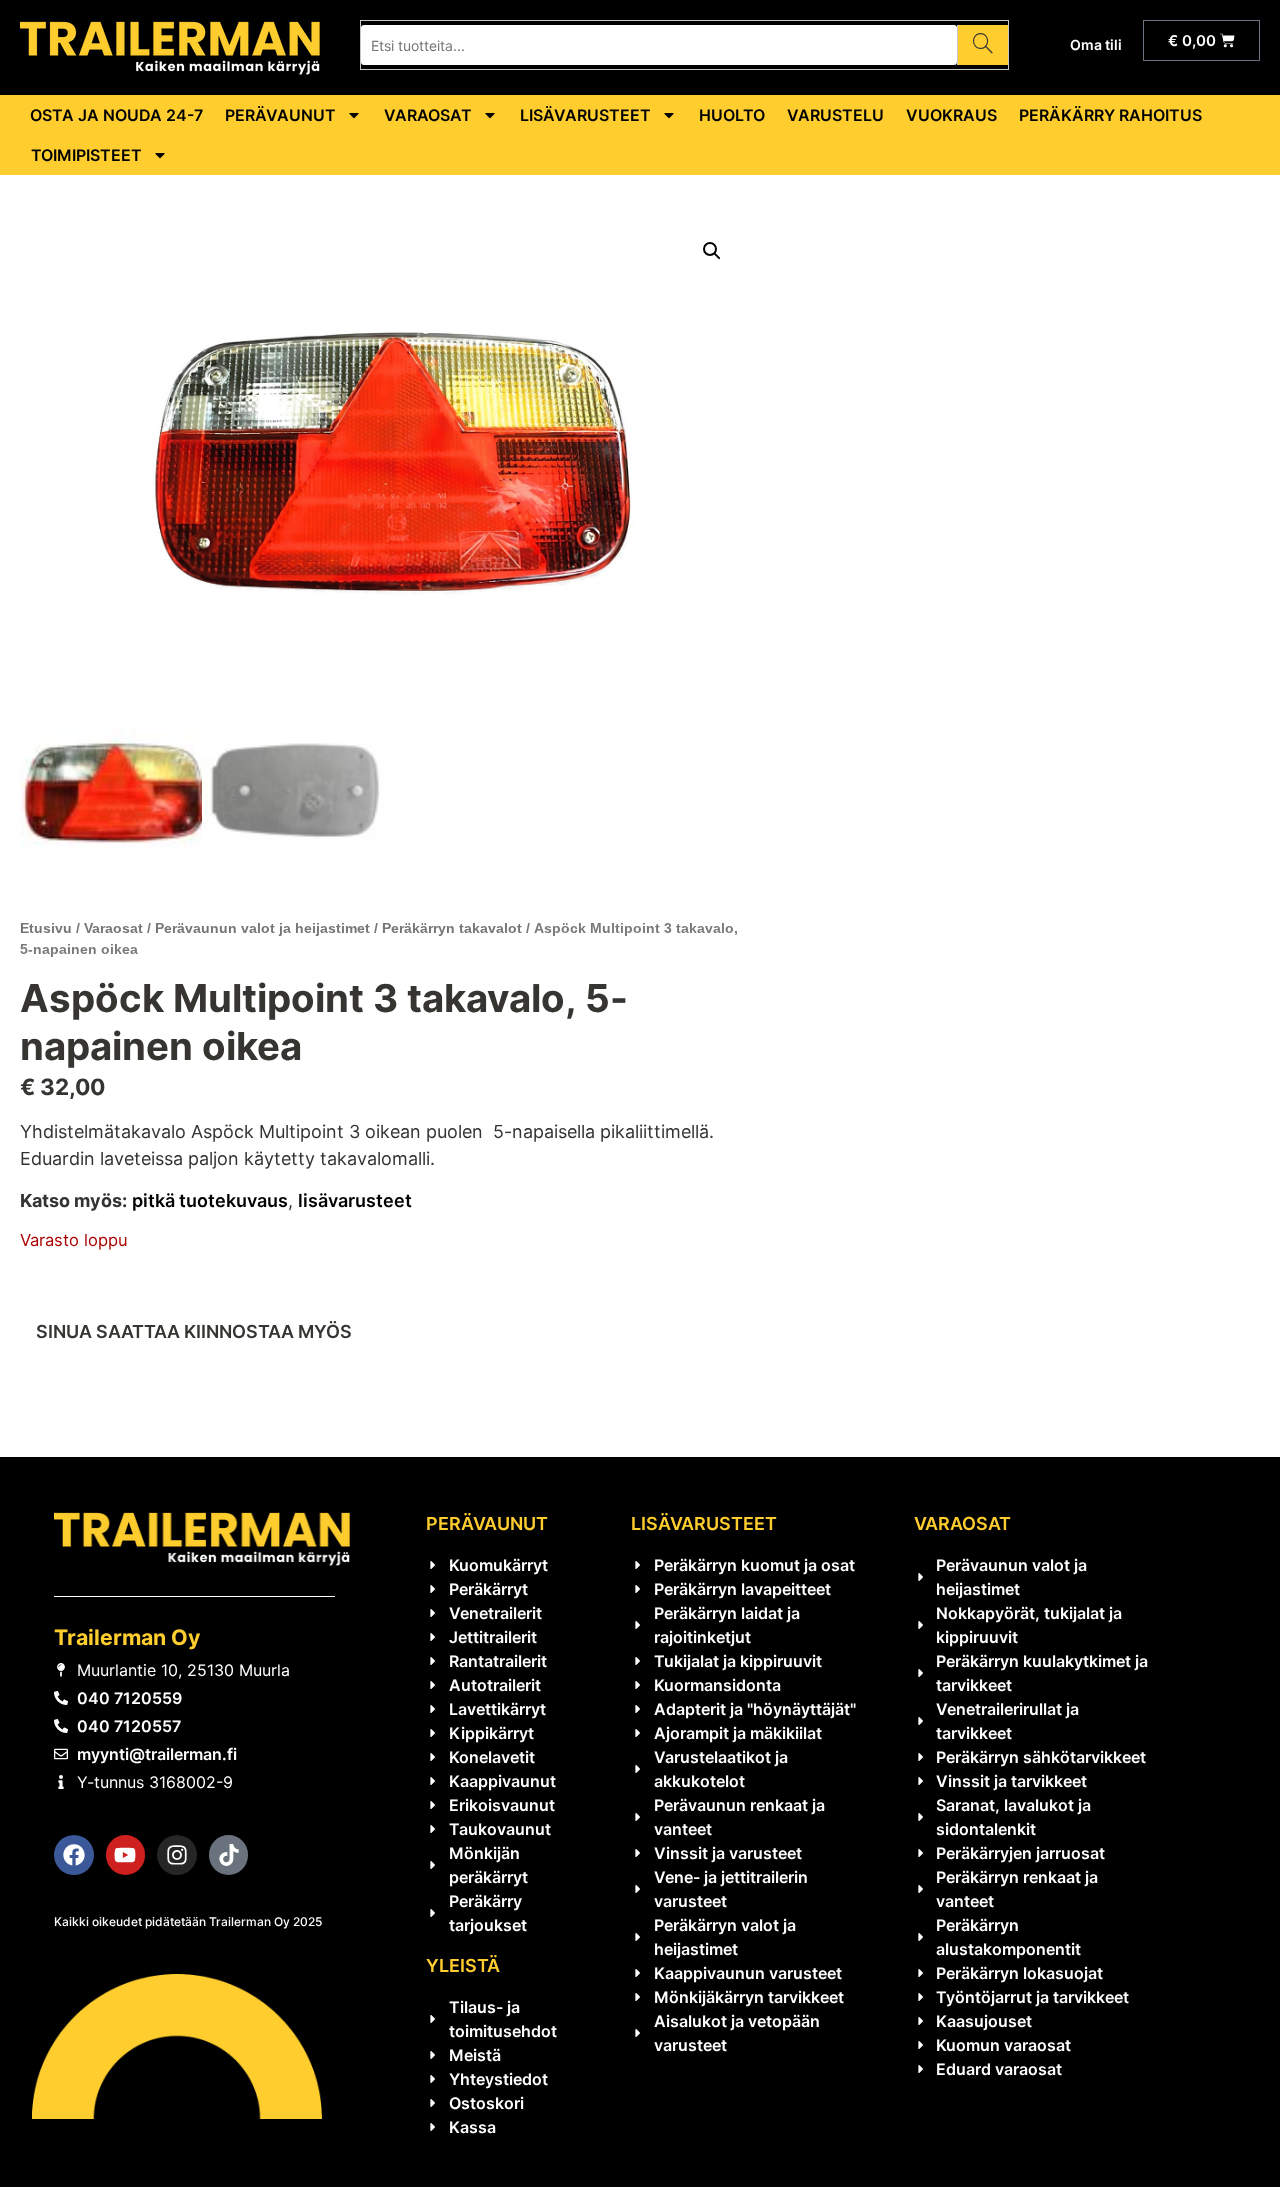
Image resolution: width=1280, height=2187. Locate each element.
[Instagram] (177, 1855)
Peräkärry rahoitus (1110, 115)
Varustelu (835, 115)
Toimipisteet (86, 155)
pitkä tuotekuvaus (210, 1200)
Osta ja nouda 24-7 (116, 115)
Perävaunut (280, 115)
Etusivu (46, 928)
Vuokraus (951, 115)
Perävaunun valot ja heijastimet (262, 928)
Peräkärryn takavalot (452, 928)
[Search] (982, 45)
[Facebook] (74, 1855)
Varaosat (428, 115)
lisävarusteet (355, 1200)
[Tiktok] (229, 1855)
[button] (712, 251)
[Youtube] (126, 1855)
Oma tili (1096, 44)
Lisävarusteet (585, 115)
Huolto (732, 115)
